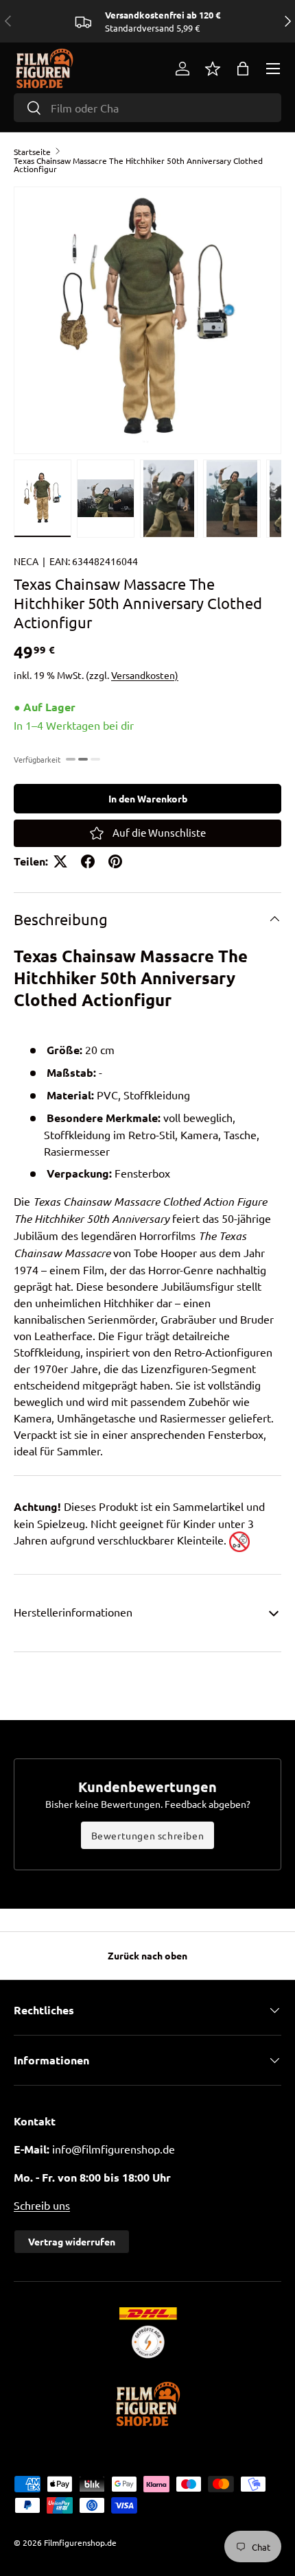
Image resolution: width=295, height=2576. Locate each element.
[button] (243, 69)
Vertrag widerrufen (72, 2241)
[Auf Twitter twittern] (60, 861)
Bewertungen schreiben (148, 1835)
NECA (26, 561)
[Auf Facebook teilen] (88, 861)
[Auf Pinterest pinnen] (115, 861)
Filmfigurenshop (74, 2542)
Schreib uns (42, 2205)
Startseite (32, 152)
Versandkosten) (145, 675)
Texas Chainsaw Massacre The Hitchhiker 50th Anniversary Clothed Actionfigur (138, 165)
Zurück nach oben (147, 1955)
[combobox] (147, 108)
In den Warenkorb (148, 798)
